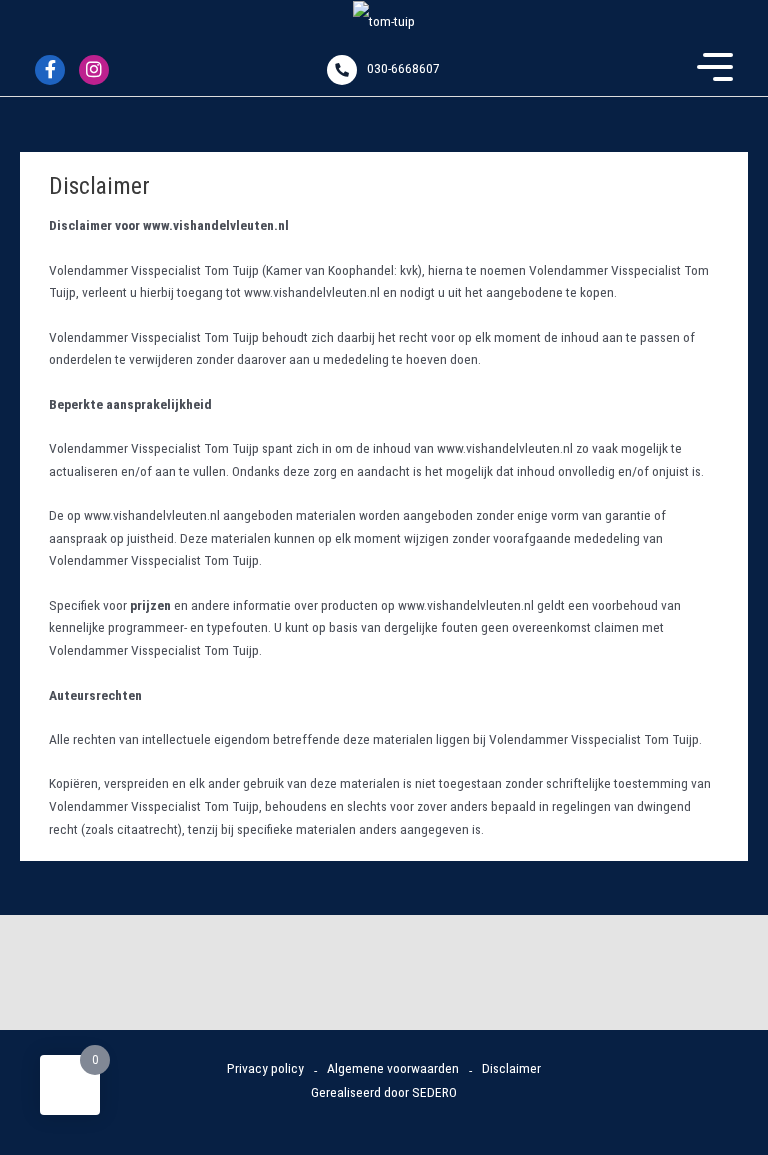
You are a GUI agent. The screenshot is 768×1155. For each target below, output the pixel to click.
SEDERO (434, 1092)
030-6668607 (403, 68)
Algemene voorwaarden (393, 1068)
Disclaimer (511, 1068)
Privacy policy (265, 1068)
